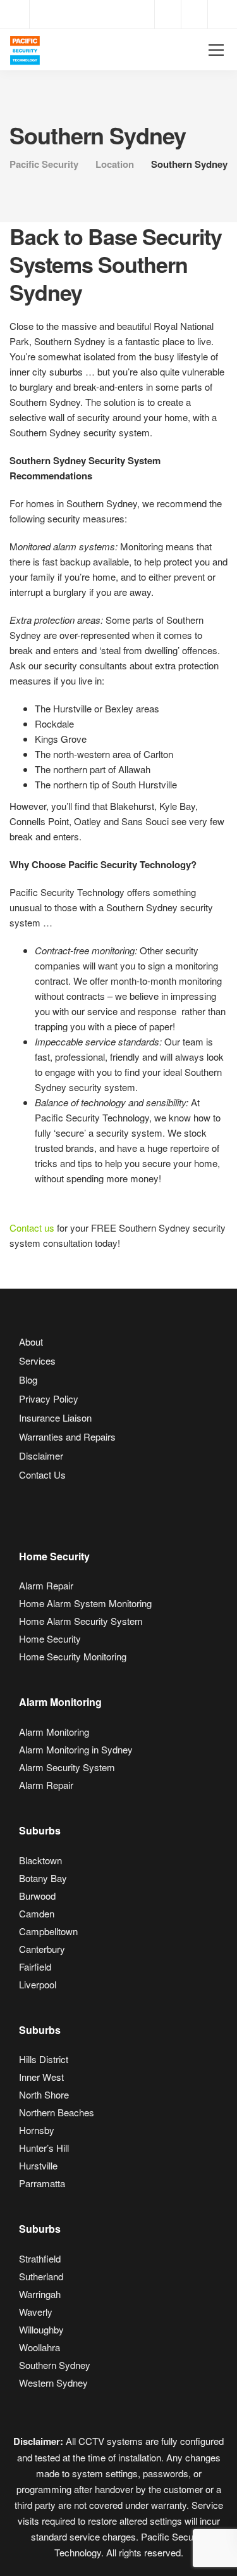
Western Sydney (53, 2383)
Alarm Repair (46, 1585)
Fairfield (35, 1967)
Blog (28, 1380)
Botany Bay (43, 1878)
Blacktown (40, 1860)
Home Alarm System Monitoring (85, 1603)
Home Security (50, 1638)
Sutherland (41, 2276)
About (31, 1342)
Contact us (32, 1228)
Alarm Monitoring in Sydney (76, 1749)
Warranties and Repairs (67, 1436)
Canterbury (42, 1949)
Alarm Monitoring (54, 1732)
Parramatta (42, 2183)
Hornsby (37, 2130)
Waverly (36, 2312)
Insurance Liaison (55, 1417)
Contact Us (42, 1474)
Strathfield (40, 2258)
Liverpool (38, 1984)
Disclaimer (41, 1455)
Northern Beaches (57, 2112)
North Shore (44, 2094)
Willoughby (41, 2329)
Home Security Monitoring (73, 1656)
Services (37, 1361)
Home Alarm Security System (81, 1621)
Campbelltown (48, 1931)
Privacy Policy (49, 1398)
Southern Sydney (55, 2365)
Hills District (44, 2059)
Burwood (37, 1896)
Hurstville (38, 2165)
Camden (37, 1913)
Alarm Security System (67, 1767)
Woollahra (39, 2347)
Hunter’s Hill (44, 2148)
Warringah (40, 2294)
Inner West (41, 2077)
